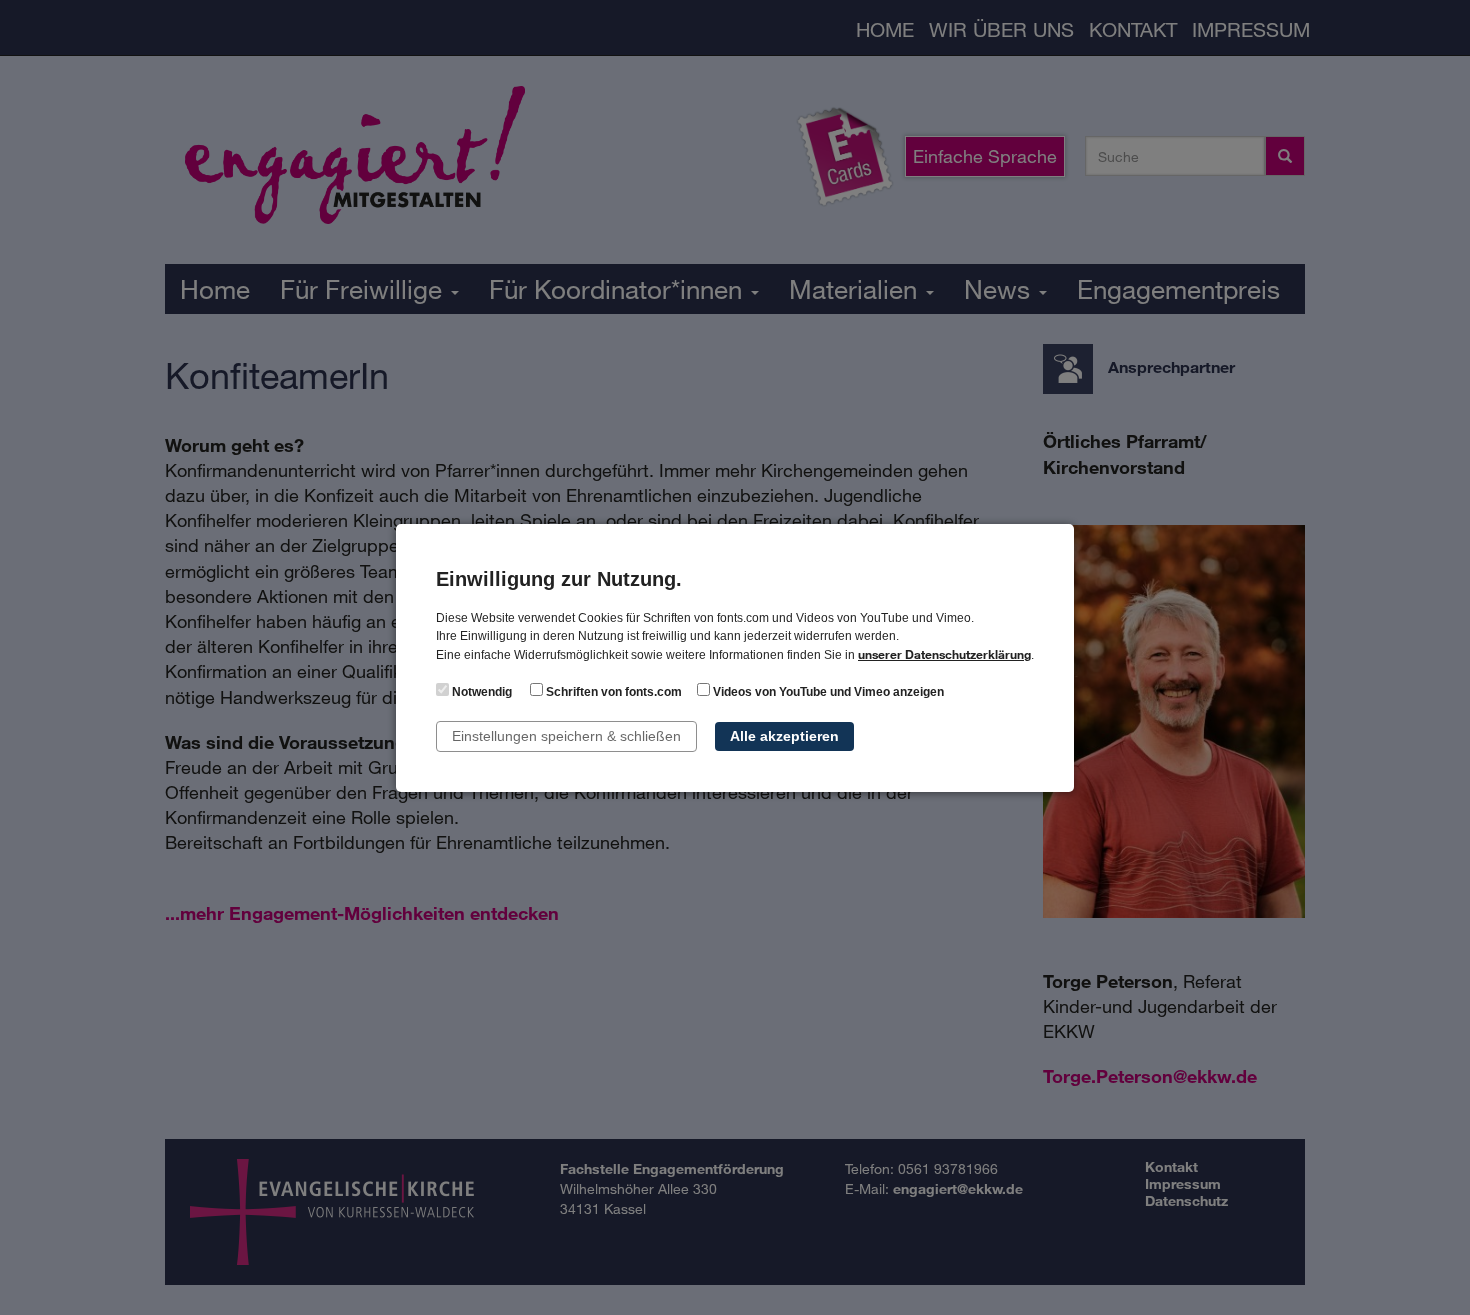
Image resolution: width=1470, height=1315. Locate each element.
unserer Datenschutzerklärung (944, 654)
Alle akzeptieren (784, 736)
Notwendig (480, 692)
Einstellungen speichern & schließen (566, 736)
